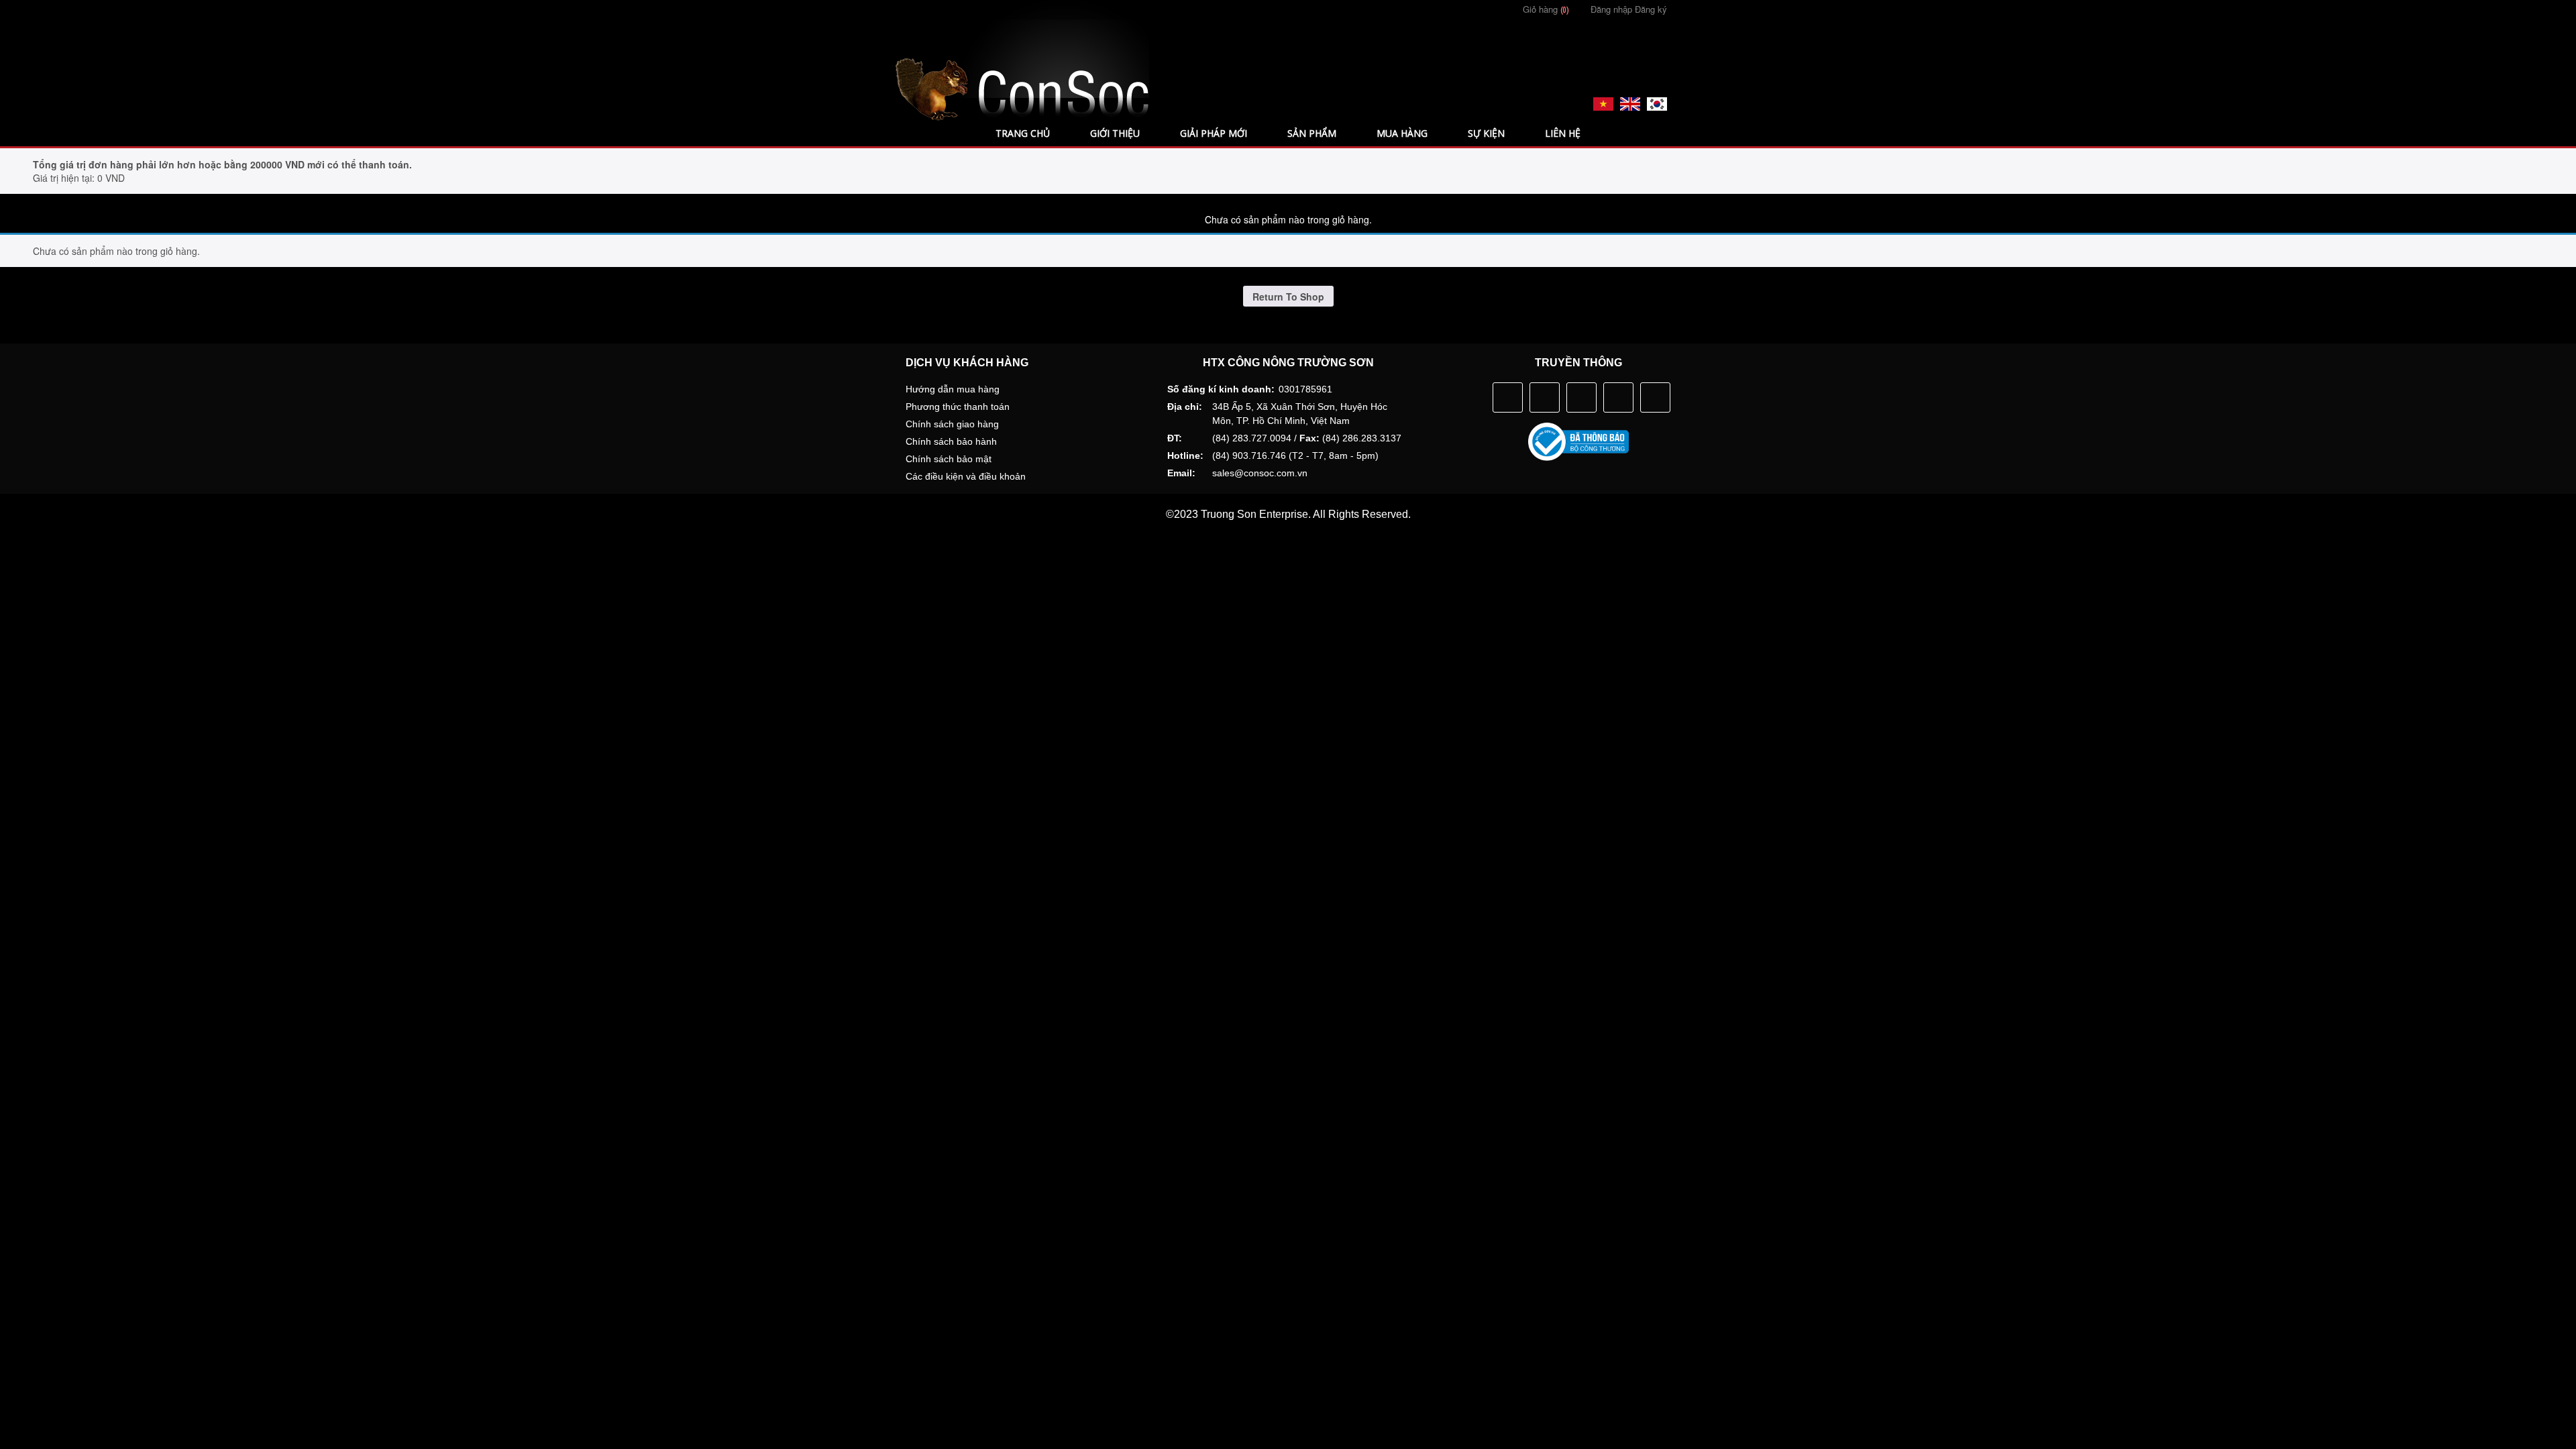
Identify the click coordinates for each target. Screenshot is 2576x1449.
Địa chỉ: (1185, 407)
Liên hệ (1563, 133)
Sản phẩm (1312, 133)
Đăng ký (1651, 9)
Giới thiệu (1115, 133)
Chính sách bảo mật (949, 459)
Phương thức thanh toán (958, 407)
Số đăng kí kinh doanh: (1221, 389)
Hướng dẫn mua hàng (953, 389)
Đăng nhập (1611, 9)
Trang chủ (1023, 133)
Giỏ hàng (1545, 9)
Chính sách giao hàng (952, 424)
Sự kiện (1486, 133)
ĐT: (1175, 438)
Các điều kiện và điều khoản (966, 476)
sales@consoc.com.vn (1260, 473)
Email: (1181, 473)
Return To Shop (1288, 297)
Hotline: (1185, 455)
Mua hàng (1402, 133)
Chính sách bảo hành (951, 441)
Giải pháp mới (1214, 133)
